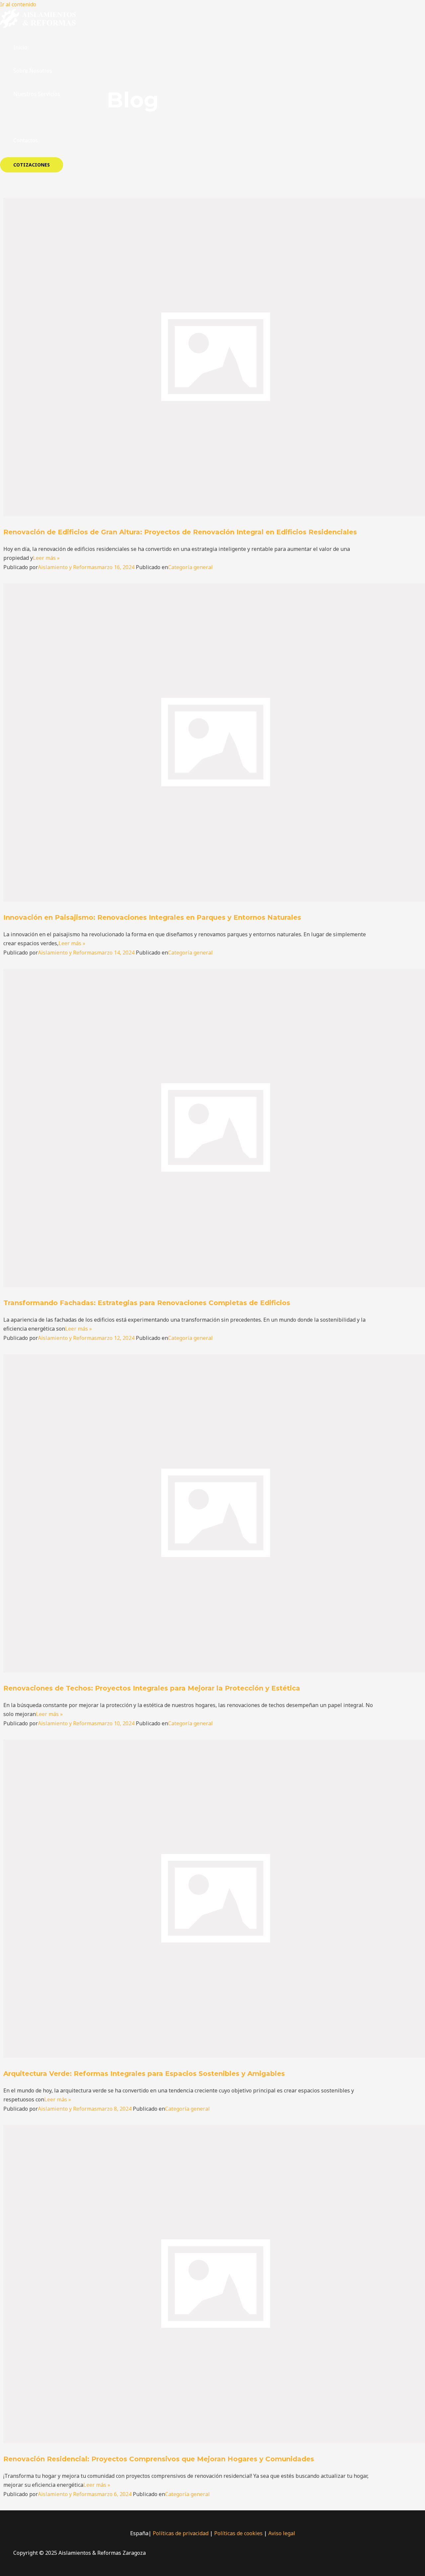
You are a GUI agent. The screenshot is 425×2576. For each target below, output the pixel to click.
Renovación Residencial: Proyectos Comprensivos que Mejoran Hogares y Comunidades (159, 2459)
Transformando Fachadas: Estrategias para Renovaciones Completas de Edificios (147, 1303)
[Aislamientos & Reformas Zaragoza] (38, 26)
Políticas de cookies (238, 2533)
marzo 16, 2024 (116, 567)
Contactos (26, 140)
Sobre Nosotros (33, 71)
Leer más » (46, 558)
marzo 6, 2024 (114, 2494)
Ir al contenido (18, 4)
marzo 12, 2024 (116, 1338)
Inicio (20, 47)
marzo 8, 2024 (114, 2109)
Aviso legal (282, 2533)
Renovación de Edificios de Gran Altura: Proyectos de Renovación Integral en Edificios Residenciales (180, 532)
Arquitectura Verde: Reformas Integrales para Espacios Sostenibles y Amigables (144, 2074)
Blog (19, 117)
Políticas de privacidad (181, 2533)
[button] (32, 165)
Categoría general (190, 567)
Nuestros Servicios (37, 94)
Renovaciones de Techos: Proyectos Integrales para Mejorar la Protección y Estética (152, 1688)
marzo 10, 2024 (116, 1723)
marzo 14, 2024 (116, 953)
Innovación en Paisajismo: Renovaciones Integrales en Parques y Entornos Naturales (152, 917)
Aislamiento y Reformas (67, 567)
